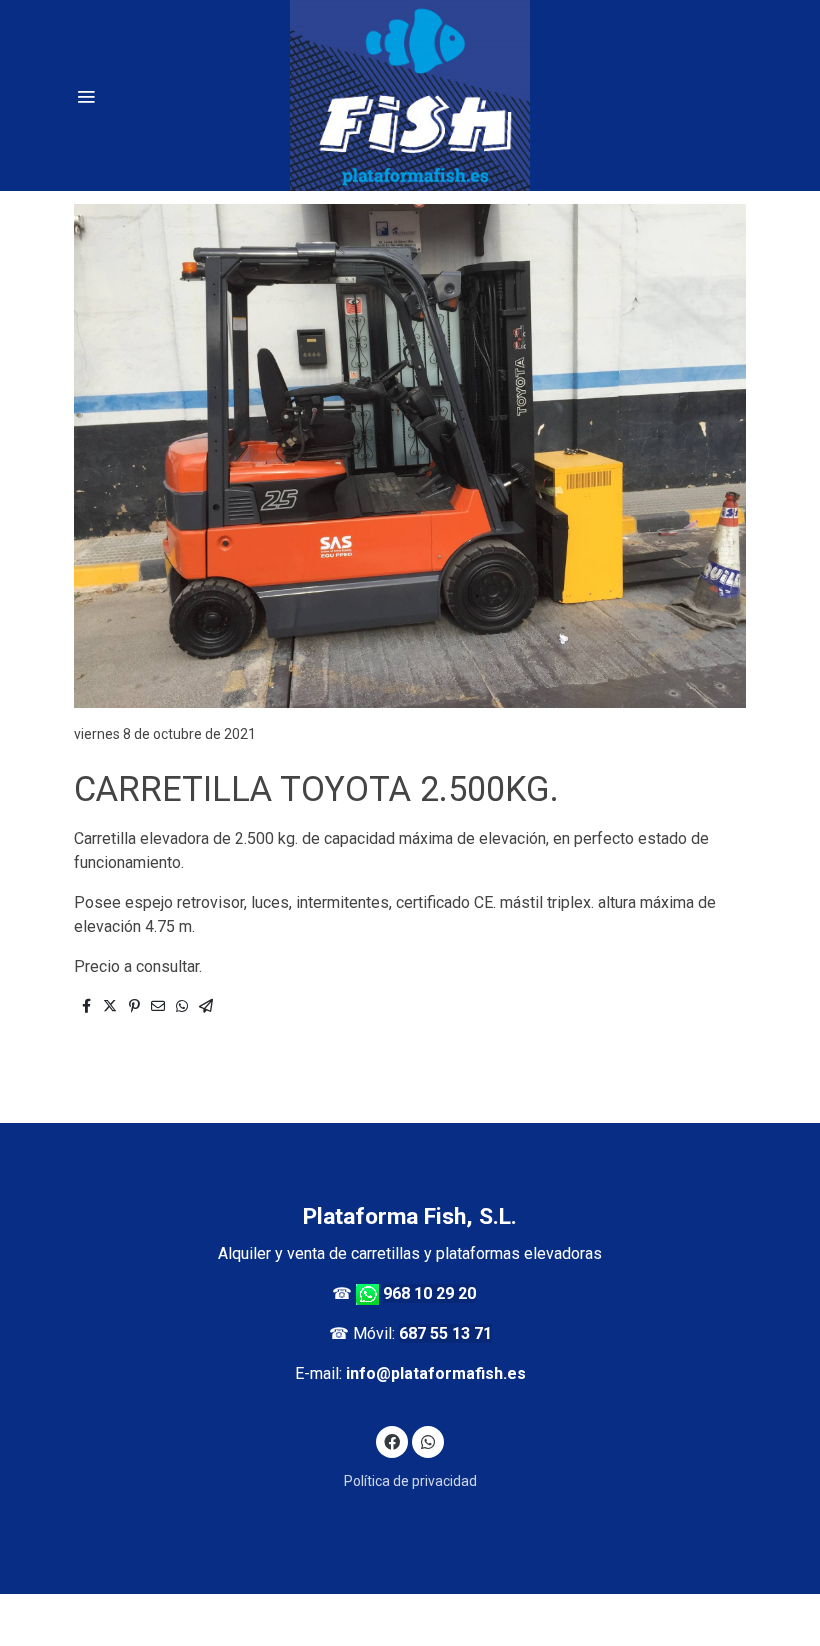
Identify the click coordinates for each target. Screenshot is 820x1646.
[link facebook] (392, 1441)
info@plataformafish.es (436, 1373)
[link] (410, 95)
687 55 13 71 (445, 1333)
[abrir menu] (86, 96)
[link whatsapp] (428, 1441)
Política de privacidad (410, 1481)
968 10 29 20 (429, 1293)
